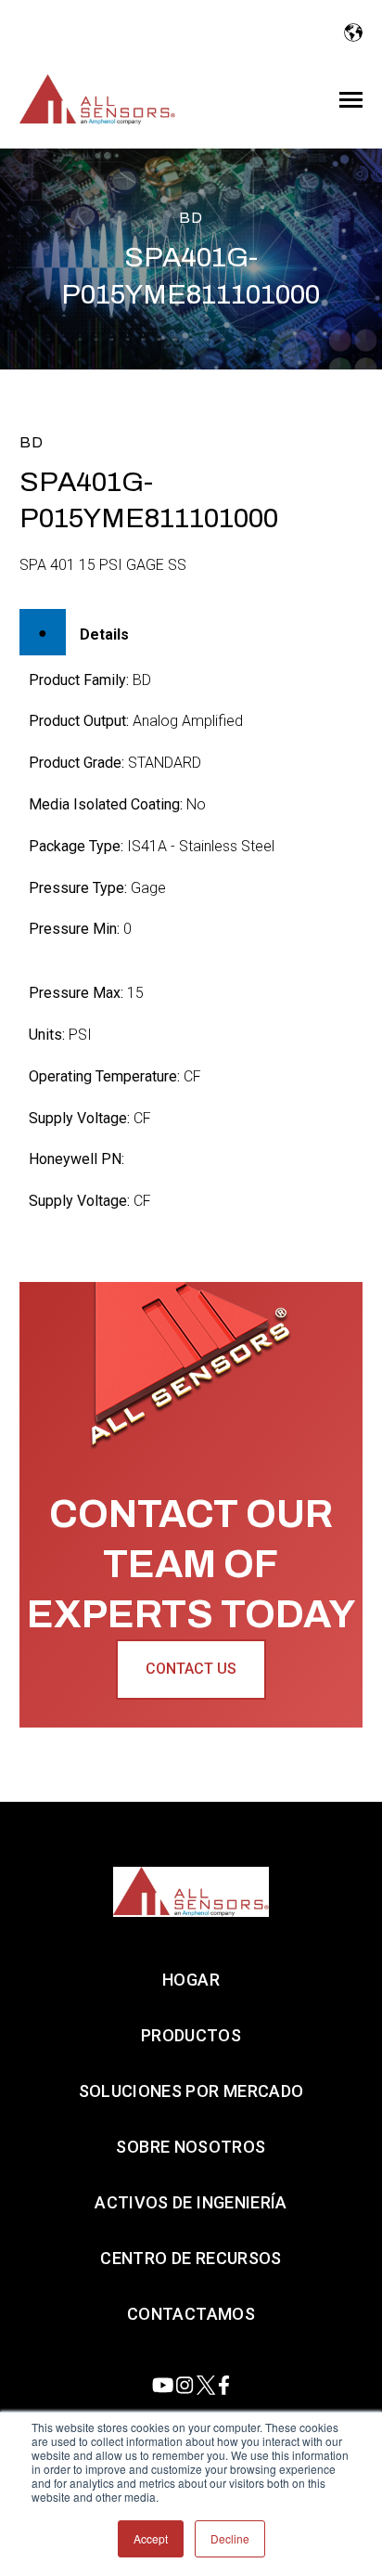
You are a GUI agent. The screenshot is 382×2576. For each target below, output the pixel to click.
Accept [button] (151, 2538)
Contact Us (191, 1669)
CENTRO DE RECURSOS (191, 2258)
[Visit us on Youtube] (163, 2385)
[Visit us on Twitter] (206, 2385)
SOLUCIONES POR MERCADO (191, 2091)
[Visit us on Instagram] (185, 2385)
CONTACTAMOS (191, 2314)
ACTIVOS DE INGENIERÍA (191, 2202)
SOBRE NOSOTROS (191, 2147)
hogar (191, 1980)
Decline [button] (230, 2538)
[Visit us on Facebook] (224, 2385)
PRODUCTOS (191, 2035)
